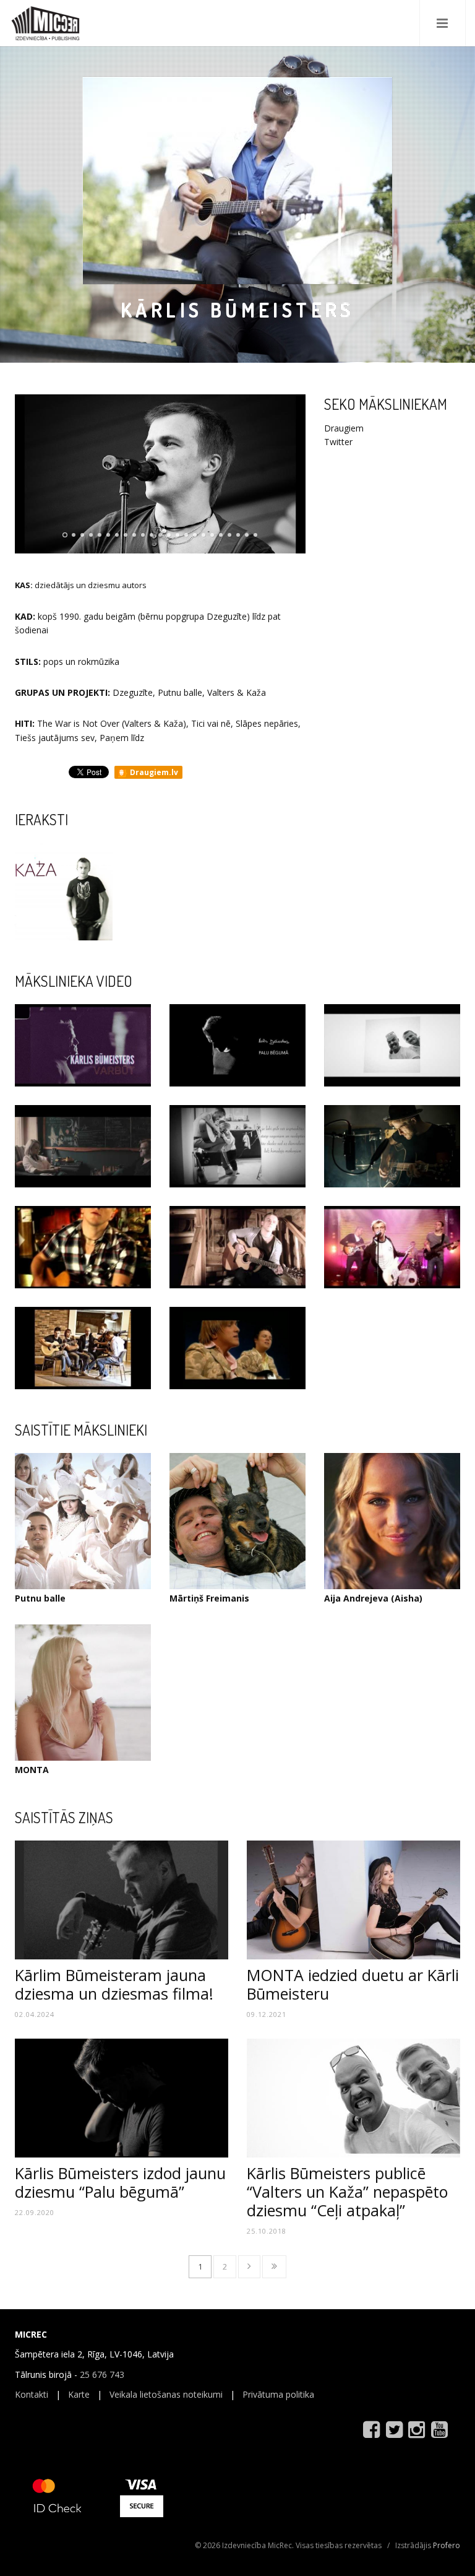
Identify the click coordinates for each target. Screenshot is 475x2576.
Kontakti (32, 2394)
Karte (79, 2394)
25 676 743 (102, 2374)
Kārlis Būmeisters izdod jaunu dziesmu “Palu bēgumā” (120, 2182)
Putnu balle (40, 1598)
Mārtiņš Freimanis (209, 1598)
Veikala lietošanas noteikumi (166, 2394)
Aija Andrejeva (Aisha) (373, 1598)
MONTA (32, 1770)
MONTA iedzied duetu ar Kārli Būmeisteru (353, 1984)
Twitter (338, 442)
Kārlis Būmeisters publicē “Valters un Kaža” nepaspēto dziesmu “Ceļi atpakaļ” (347, 2192)
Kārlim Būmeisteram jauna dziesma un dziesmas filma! (114, 1984)
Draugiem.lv (153, 772)
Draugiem (344, 428)
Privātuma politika (278, 2394)
